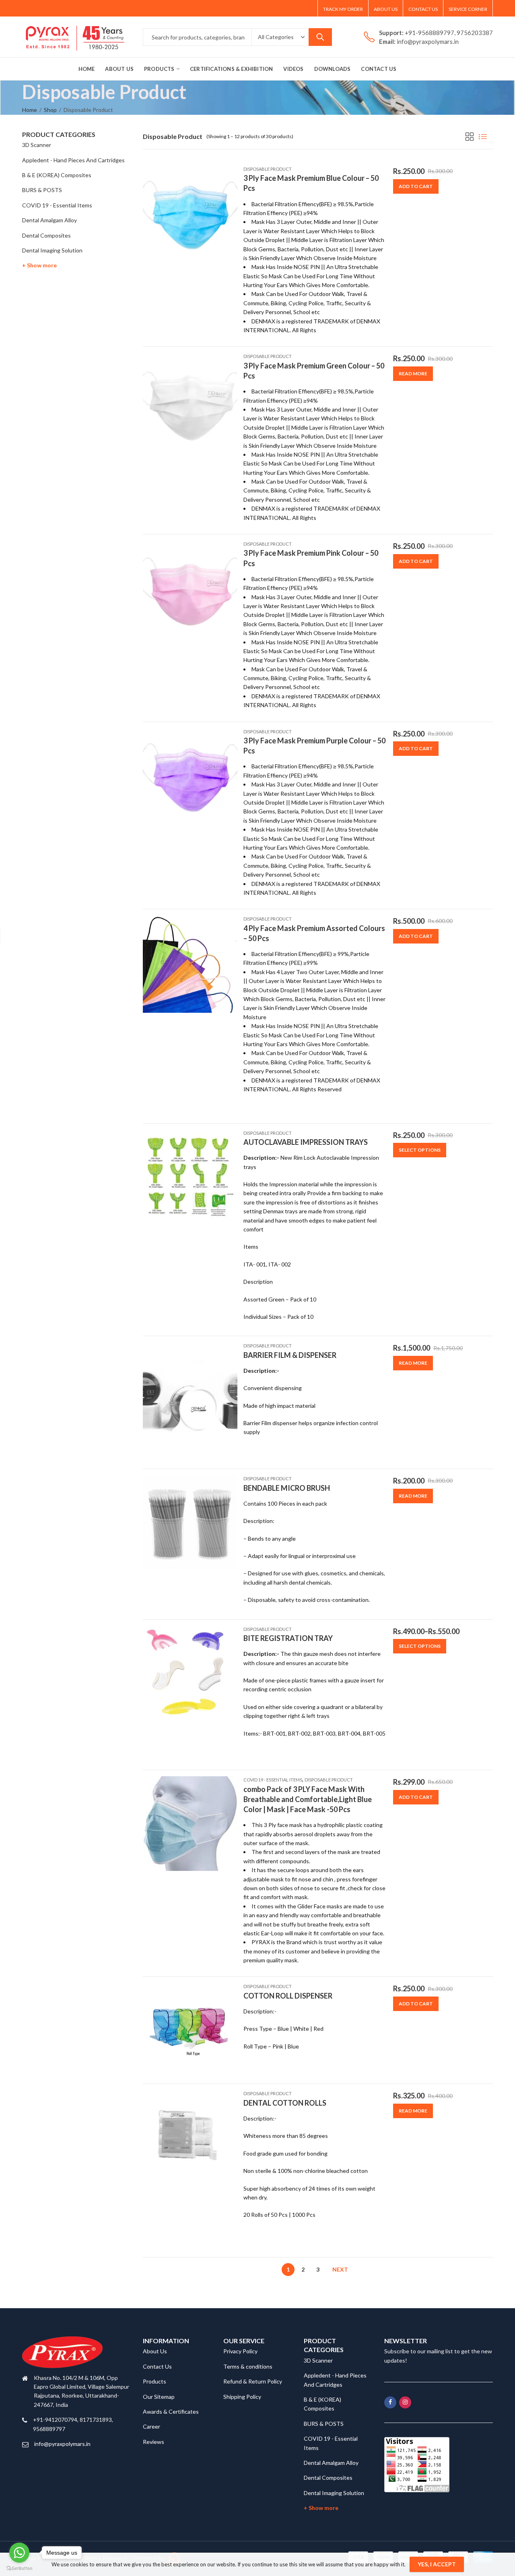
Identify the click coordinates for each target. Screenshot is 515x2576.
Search (320, 37)
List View (483, 137)
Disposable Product (268, 169)
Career (151, 2426)
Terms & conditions (248, 2366)
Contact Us (157, 2366)
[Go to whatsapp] (19, 2553)
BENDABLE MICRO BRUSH (287, 1488)
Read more (413, 373)
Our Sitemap (159, 2397)
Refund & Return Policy (253, 2381)
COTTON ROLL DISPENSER (288, 1996)
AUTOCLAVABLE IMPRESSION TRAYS (306, 1142)
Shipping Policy (242, 2397)
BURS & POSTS (42, 190)
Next (340, 2269)
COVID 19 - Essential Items (273, 1780)
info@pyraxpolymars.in (62, 2444)
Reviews (153, 2442)
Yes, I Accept (437, 2564)
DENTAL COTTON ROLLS (285, 2103)
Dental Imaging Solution (52, 250)
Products (154, 2381)
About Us (155, 2351)
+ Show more (39, 265)
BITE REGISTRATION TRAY (288, 1638)
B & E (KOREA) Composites (57, 175)
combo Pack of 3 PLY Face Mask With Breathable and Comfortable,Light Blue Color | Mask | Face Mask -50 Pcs (308, 1799)
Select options (420, 1150)
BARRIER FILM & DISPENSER (290, 1355)
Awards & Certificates (171, 2412)
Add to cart (416, 186)
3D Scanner (37, 145)
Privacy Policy (240, 2351)
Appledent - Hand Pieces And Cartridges (73, 160)
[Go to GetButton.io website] (19, 2568)
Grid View (470, 137)
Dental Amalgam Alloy (49, 220)
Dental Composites (46, 235)
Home (30, 110)
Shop (50, 110)
